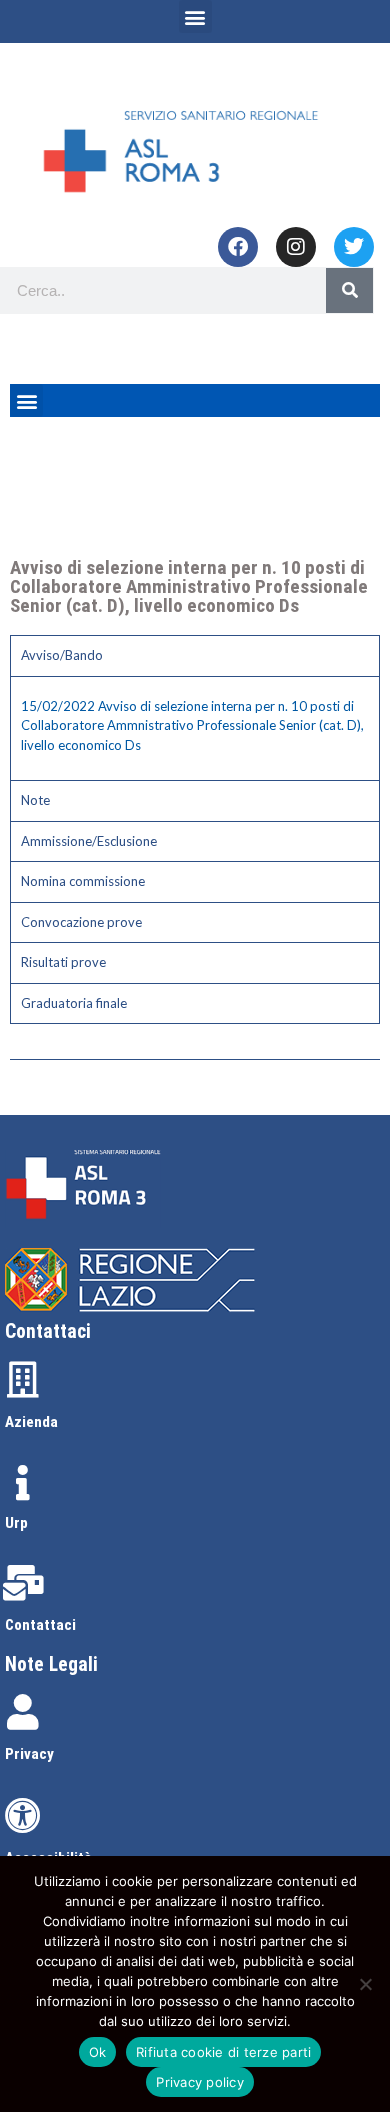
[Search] (349, 290)
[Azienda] (23, 1380)
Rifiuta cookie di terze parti (223, 2052)
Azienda (31, 1422)
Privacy (29, 1754)
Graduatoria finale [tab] (74, 1003)
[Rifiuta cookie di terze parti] (365, 1984)
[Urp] (23, 1483)
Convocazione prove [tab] (81, 922)
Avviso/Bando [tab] (62, 655)
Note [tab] (35, 800)
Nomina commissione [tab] (83, 881)
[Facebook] (238, 247)
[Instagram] (296, 247)
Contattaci (40, 1625)
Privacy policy (200, 2082)
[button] (195, 16)
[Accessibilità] (23, 1816)
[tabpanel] (195, 728)
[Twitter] (354, 247)
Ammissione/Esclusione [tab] (89, 841)
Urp (16, 1523)
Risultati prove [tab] (63, 962)
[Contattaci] (23, 1583)
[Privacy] (23, 1712)
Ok (98, 2052)
